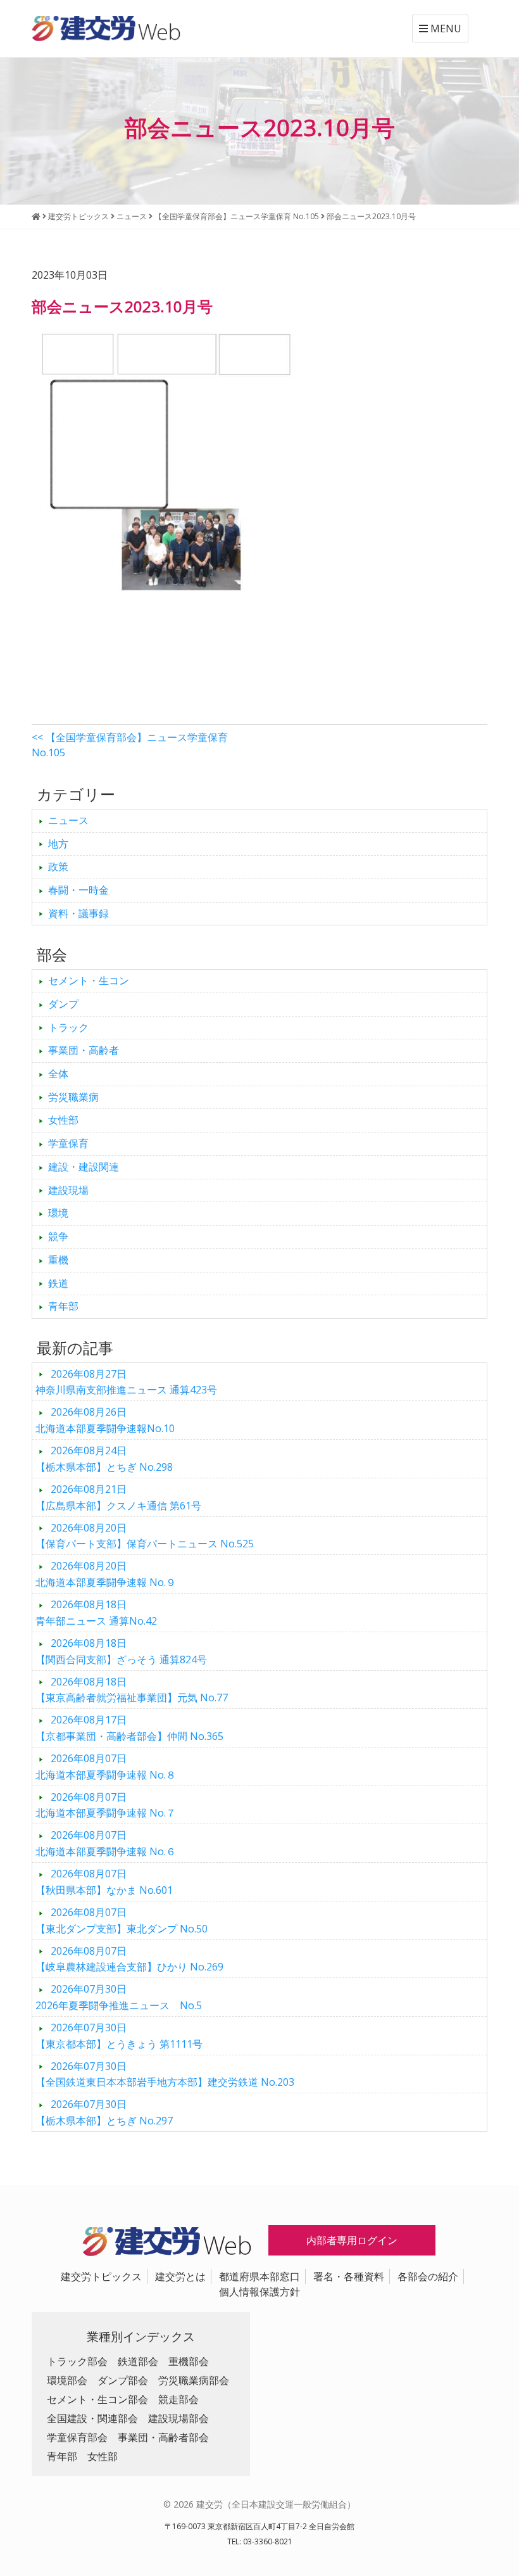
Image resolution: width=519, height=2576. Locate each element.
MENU (445, 29)
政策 (58, 866)
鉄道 (58, 1283)
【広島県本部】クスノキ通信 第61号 (118, 1497)
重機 (58, 1260)
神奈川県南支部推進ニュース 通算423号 (126, 1382)
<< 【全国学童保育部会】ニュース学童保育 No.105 (130, 745)
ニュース (68, 820)
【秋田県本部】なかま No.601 (104, 1882)
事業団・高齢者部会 (163, 2437)
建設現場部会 (178, 2418)
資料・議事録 (78, 913)
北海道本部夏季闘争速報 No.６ (106, 1843)
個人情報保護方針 (259, 2292)
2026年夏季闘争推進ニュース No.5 (119, 1997)
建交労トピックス (101, 2276)
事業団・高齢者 (84, 1050)
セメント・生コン (89, 980)
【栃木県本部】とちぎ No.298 (104, 1459)
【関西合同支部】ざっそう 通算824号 (121, 1651)
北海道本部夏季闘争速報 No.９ (106, 1574)
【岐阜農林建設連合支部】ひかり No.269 (129, 1959)
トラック (68, 1027)
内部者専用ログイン (352, 2240)
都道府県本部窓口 (259, 2276)
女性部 (63, 1120)
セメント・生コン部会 (97, 2399)
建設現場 (68, 1190)
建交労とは (180, 2276)
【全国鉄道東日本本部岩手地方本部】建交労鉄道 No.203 (165, 2074)
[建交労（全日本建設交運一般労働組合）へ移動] (36, 216)
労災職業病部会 (194, 2380)
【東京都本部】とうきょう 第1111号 (119, 2036)
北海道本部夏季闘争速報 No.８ (106, 1767)
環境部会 (67, 2380)
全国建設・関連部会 (92, 2418)
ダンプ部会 (123, 2380)
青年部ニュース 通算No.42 (96, 1613)
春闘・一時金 (78, 890)
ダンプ (63, 1004)
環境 (58, 1213)
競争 (58, 1236)
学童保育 (68, 1143)
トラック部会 (77, 2361)
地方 (58, 844)
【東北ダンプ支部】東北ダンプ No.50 (122, 1920)
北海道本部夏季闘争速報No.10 (105, 1420)
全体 (58, 1074)
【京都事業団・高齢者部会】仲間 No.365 (129, 1728)
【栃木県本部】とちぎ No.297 (104, 2112)
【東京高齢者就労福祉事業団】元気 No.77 (132, 1690)
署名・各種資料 (349, 2276)
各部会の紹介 (428, 2276)
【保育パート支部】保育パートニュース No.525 (145, 1536)
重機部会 (189, 2361)
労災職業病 (73, 1097)
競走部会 (178, 2399)
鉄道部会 (138, 2361)
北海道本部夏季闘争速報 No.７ (106, 1805)
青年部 (63, 1306)
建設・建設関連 (84, 1167)
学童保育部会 (77, 2437)
